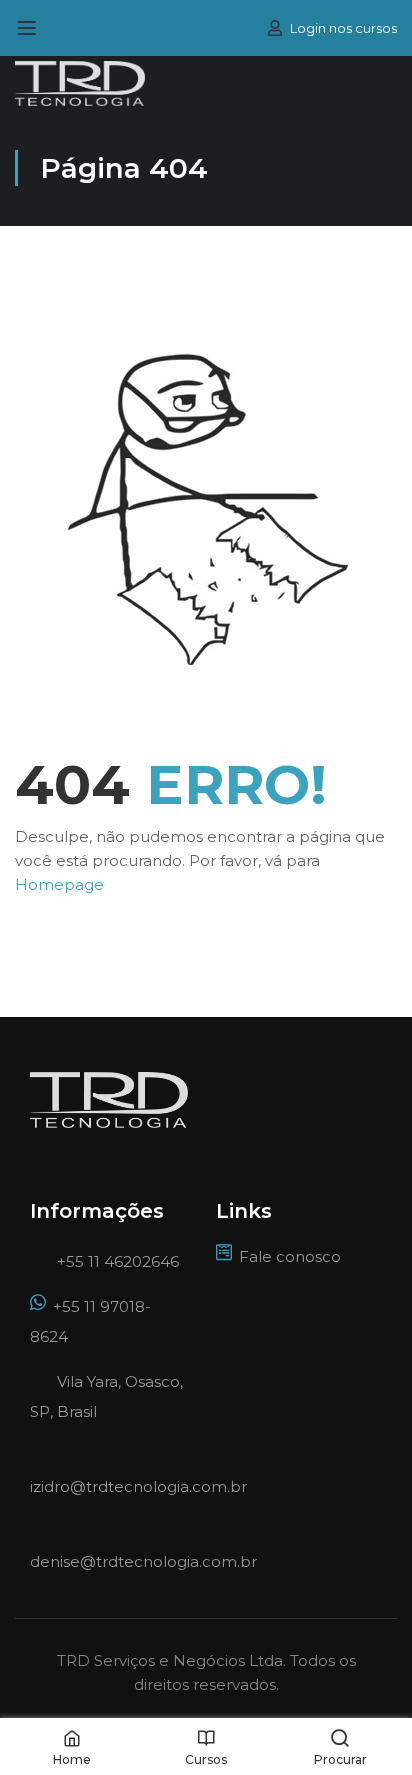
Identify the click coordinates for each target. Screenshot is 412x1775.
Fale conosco (290, 1256)
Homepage (59, 884)
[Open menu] (29, 28)
